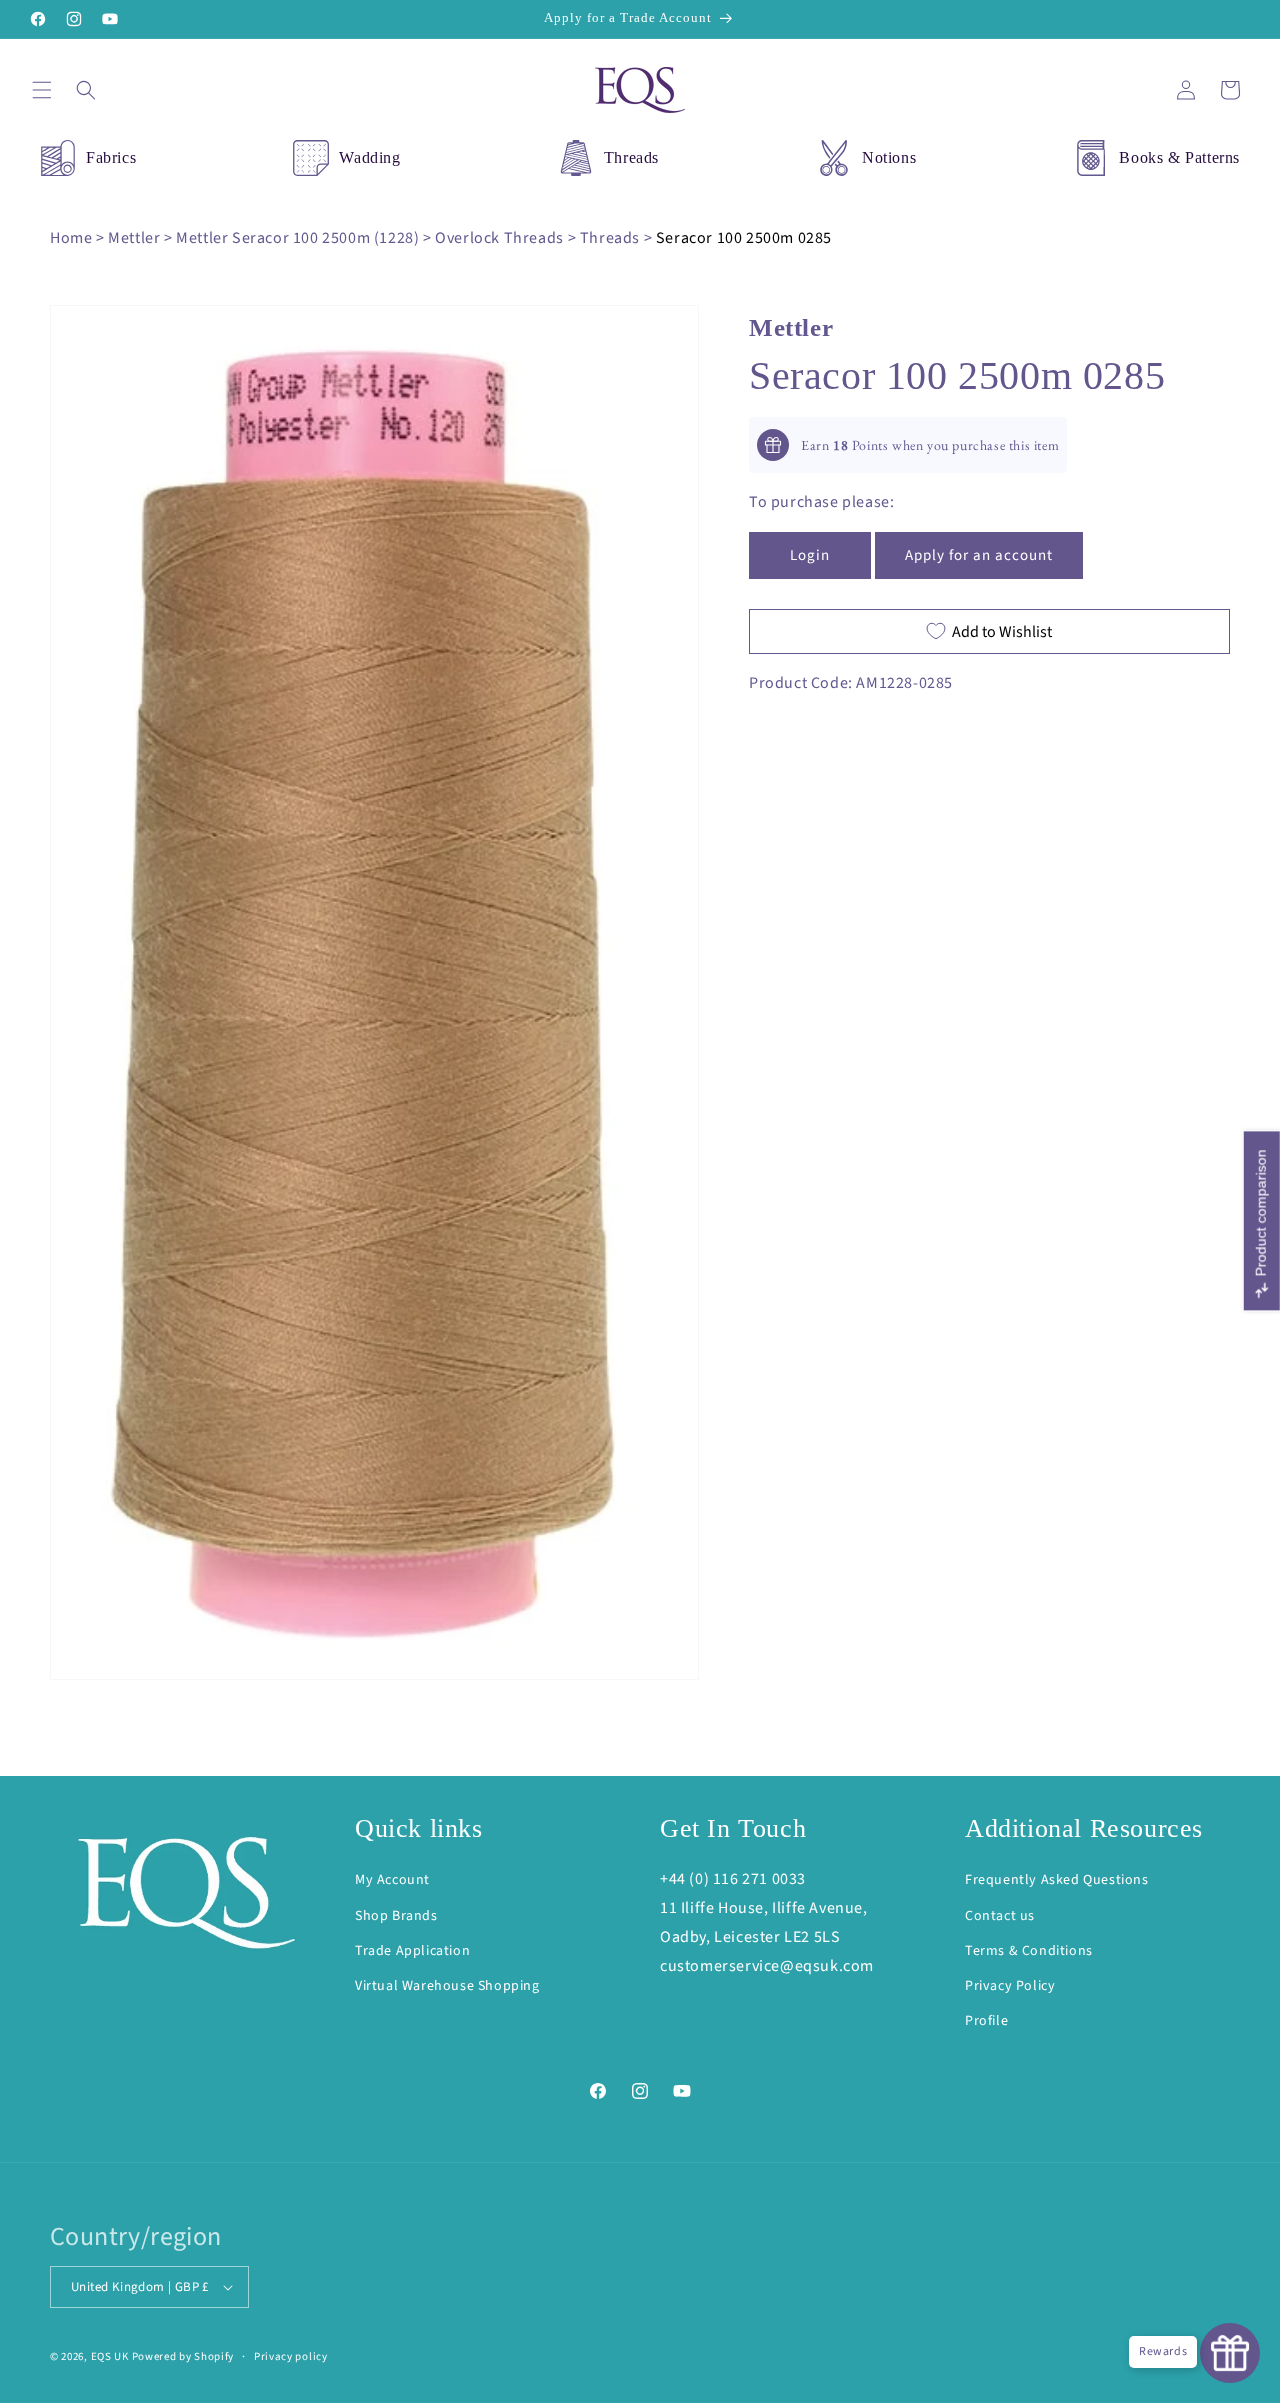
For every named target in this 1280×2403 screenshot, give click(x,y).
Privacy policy (291, 2355)
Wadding (369, 157)
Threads (631, 157)
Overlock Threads (499, 238)
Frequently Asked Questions (1057, 1881)
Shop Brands (396, 1916)
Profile (986, 2021)
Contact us (1000, 1916)
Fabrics (111, 157)
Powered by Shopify (183, 2356)
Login (810, 554)
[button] (42, 90)
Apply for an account (979, 554)
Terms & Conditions (1029, 1951)
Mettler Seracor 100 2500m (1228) (297, 238)
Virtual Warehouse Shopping (447, 1986)
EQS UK (110, 2356)
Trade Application (412, 1951)
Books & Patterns (1179, 157)
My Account (392, 1881)
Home (71, 238)
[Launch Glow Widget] (1230, 2353)
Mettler (134, 238)
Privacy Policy (1010, 1986)
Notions (889, 157)
